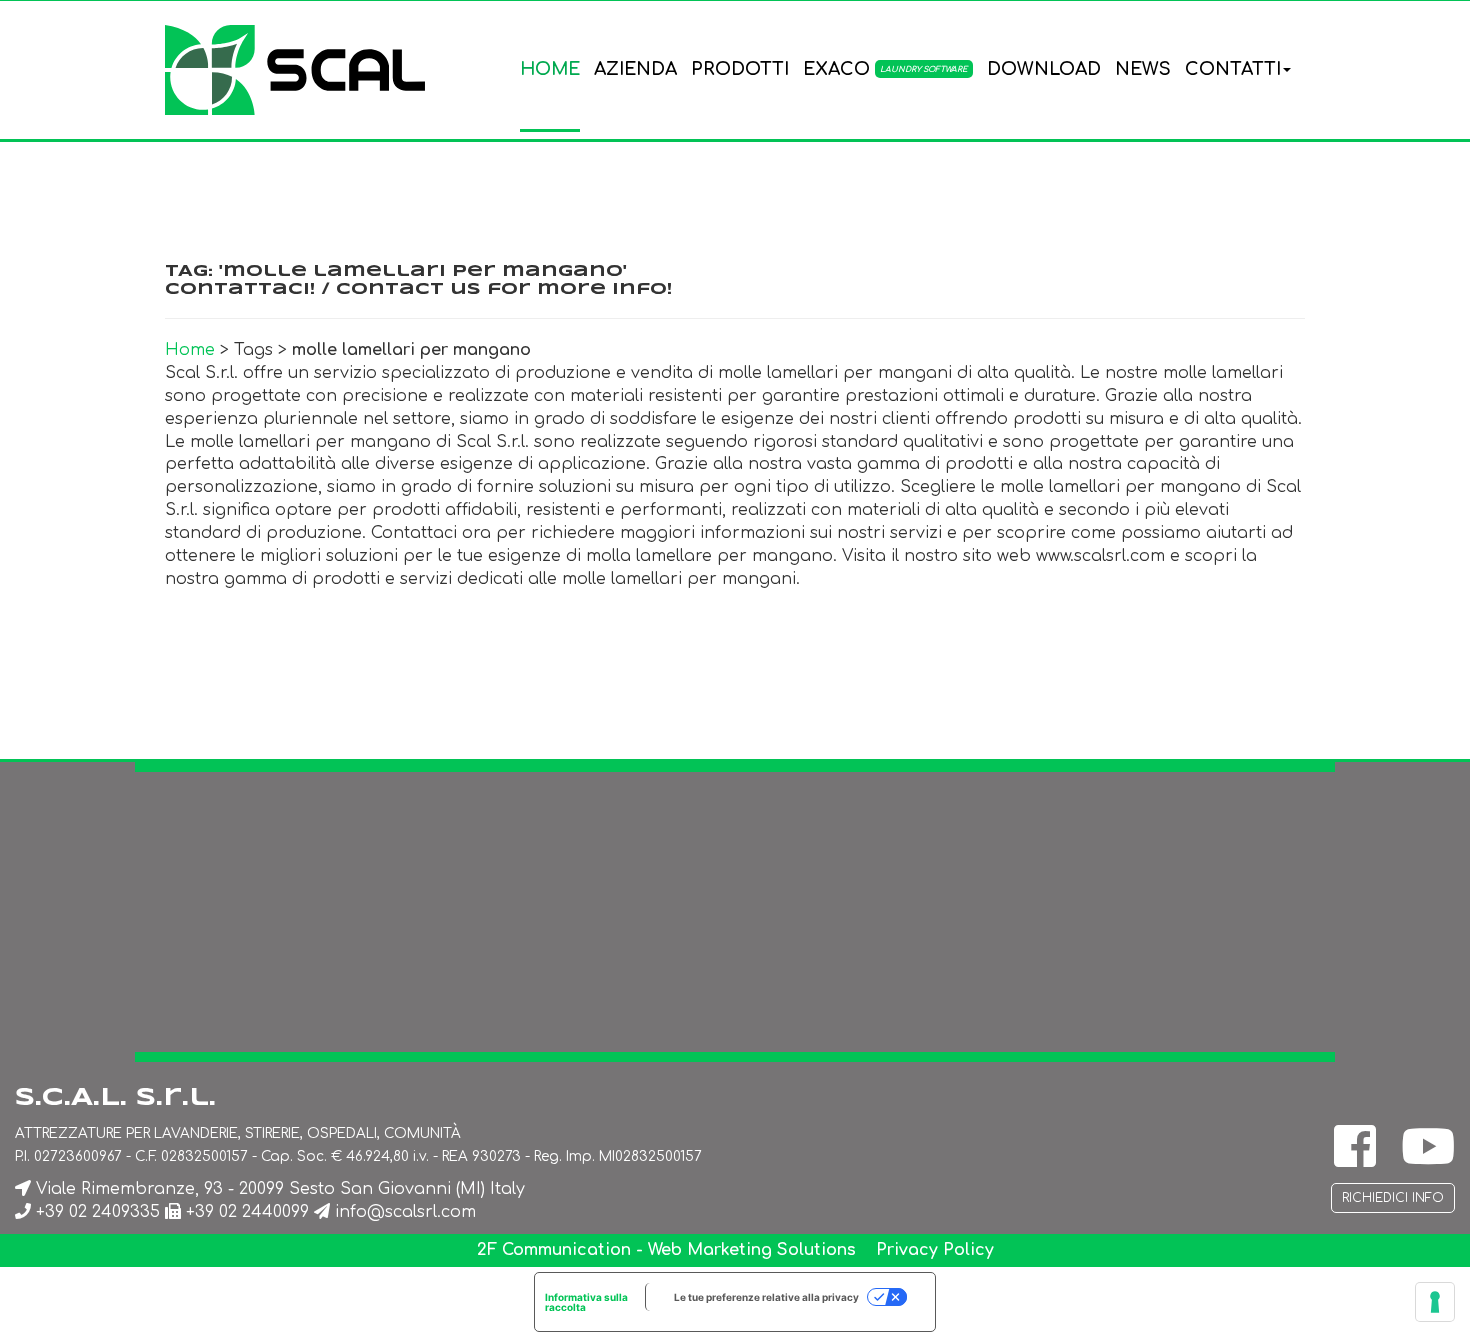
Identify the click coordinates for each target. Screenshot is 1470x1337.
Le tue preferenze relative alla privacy (766, 1297)
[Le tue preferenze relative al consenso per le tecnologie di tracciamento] (1435, 1302)
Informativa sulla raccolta (586, 1302)
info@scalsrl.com (405, 1212)
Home (190, 350)
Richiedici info (1393, 1198)
